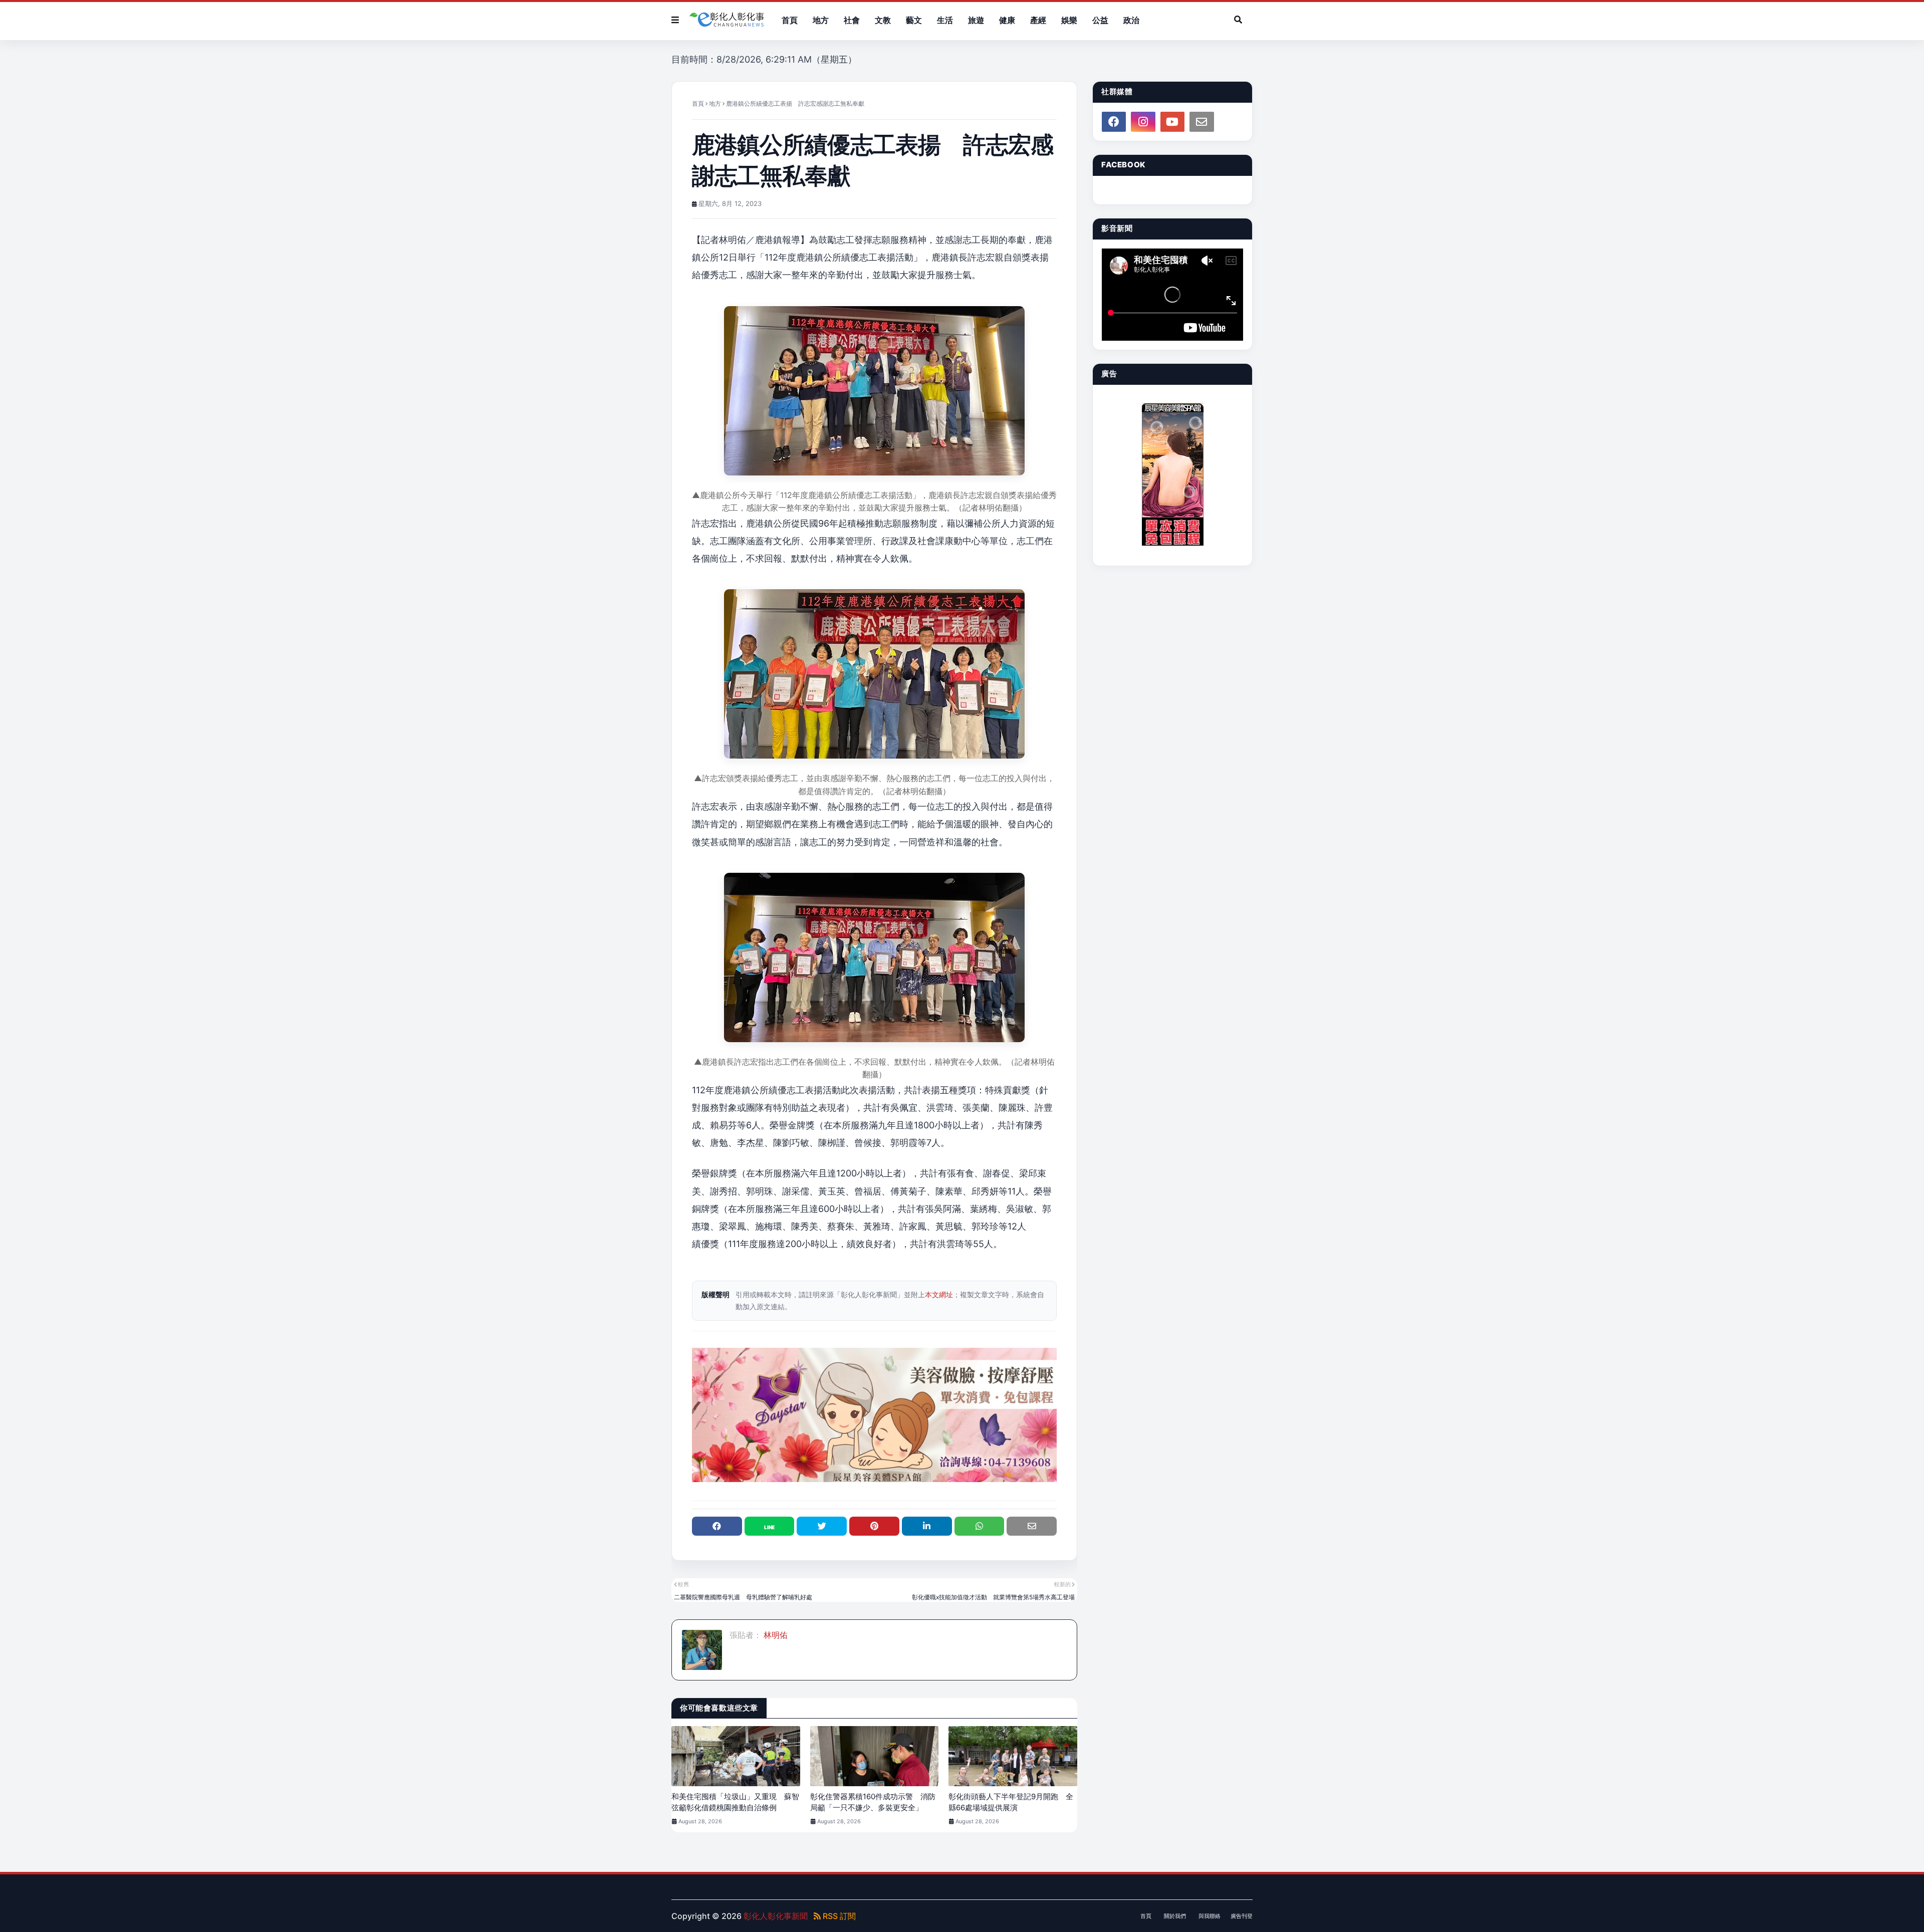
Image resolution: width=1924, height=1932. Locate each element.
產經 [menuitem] (1038, 20)
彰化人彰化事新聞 (776, 1916)
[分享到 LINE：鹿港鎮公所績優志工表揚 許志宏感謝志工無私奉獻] (770, 1526)
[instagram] (1143, 122)
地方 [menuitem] (821, 20)
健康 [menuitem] (1007, 20)
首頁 (698, 103)
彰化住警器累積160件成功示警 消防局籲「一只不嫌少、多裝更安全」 (873, 1802)
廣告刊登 (1242, 1916)
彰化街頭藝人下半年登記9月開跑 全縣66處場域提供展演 (1011, 1802)
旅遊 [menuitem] (976, 20)
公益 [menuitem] (1100, 20)
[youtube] (1172, 122)
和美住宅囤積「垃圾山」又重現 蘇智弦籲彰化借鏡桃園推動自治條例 (735, 1802)
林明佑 (775, 1635)
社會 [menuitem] (852, 20)
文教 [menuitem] (883, 20)
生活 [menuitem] (945, 20)
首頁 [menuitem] (790, 20)
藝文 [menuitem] (914, 20)
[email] (1201, 122)
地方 (715, 103)
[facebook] (1114, 122)
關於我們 (1175, 1916)
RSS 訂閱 (838, 1916)
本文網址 (939, 1294)
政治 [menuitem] (1131, 20)
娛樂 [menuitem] (1069, 20)
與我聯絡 (1210, 1916)
